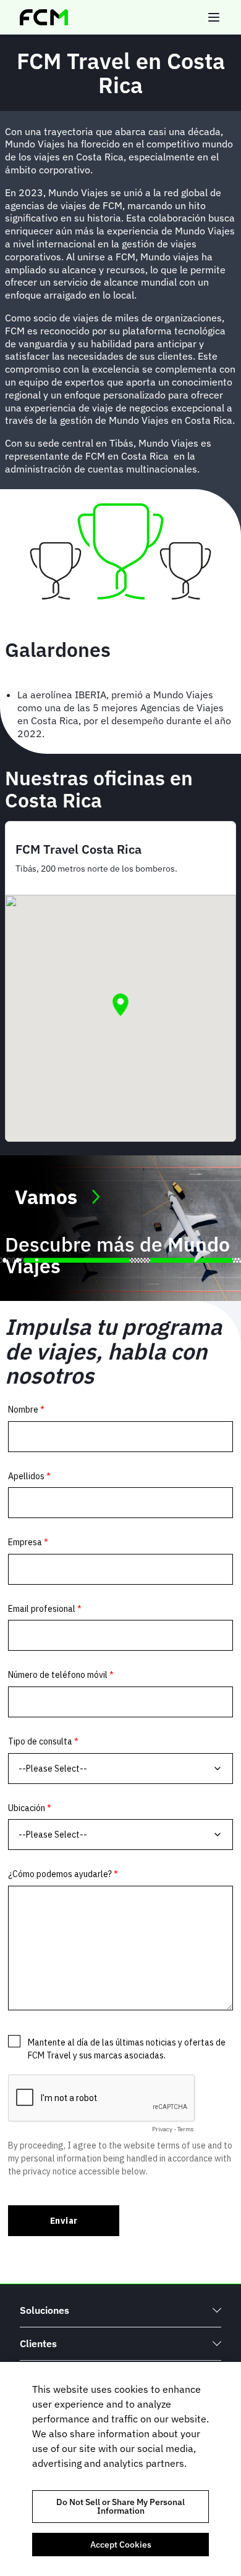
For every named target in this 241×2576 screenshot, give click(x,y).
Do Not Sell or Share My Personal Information (120, 2506)
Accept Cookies (121, 2545)
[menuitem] (120, 2310)
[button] (120, 1005)
